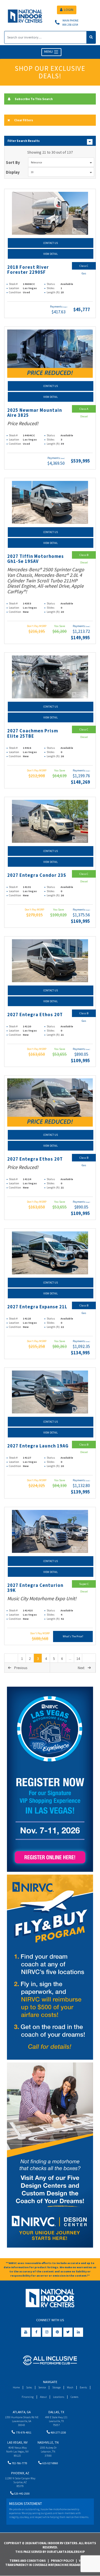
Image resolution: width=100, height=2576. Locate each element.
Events (83, 2387)
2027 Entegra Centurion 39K (35, 1588)
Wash (70, 2387)
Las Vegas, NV (17, 2442)
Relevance (36, 162)
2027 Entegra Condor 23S (37, 875)
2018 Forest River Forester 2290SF (28, 270)
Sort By (13, 162)
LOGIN (69, 10)
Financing (28, 2397)
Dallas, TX (56, 2412)
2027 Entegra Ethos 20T (35, 1015)
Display (13, 172)
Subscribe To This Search (34, 99)
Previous (21, 1668)
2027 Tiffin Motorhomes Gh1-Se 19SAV (36, 559)
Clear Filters (24, 120)
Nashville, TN (48, 2442)
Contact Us (51, 243)
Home (16, 2387)
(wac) (65, 307)
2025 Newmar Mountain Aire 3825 (35, 413)
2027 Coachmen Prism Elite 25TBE (33, 733)
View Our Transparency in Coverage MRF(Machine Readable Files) (49, 2563)
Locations (59, 2397)
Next (81, 1668)
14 (78, 1659)
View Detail (51, 254)
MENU (49, 52)
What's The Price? (73, 1636)
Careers (74, 2397)
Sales (29, 2387)
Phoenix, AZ (20, 2473)
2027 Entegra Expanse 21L (37, 1307)
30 (32, 172)
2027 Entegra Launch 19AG (38, 1446)
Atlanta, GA (22, 2412)
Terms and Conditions (28, 2561)
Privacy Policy (62, 2561)
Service (42, 2387)
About (43, 2397)
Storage (56, 2387)
